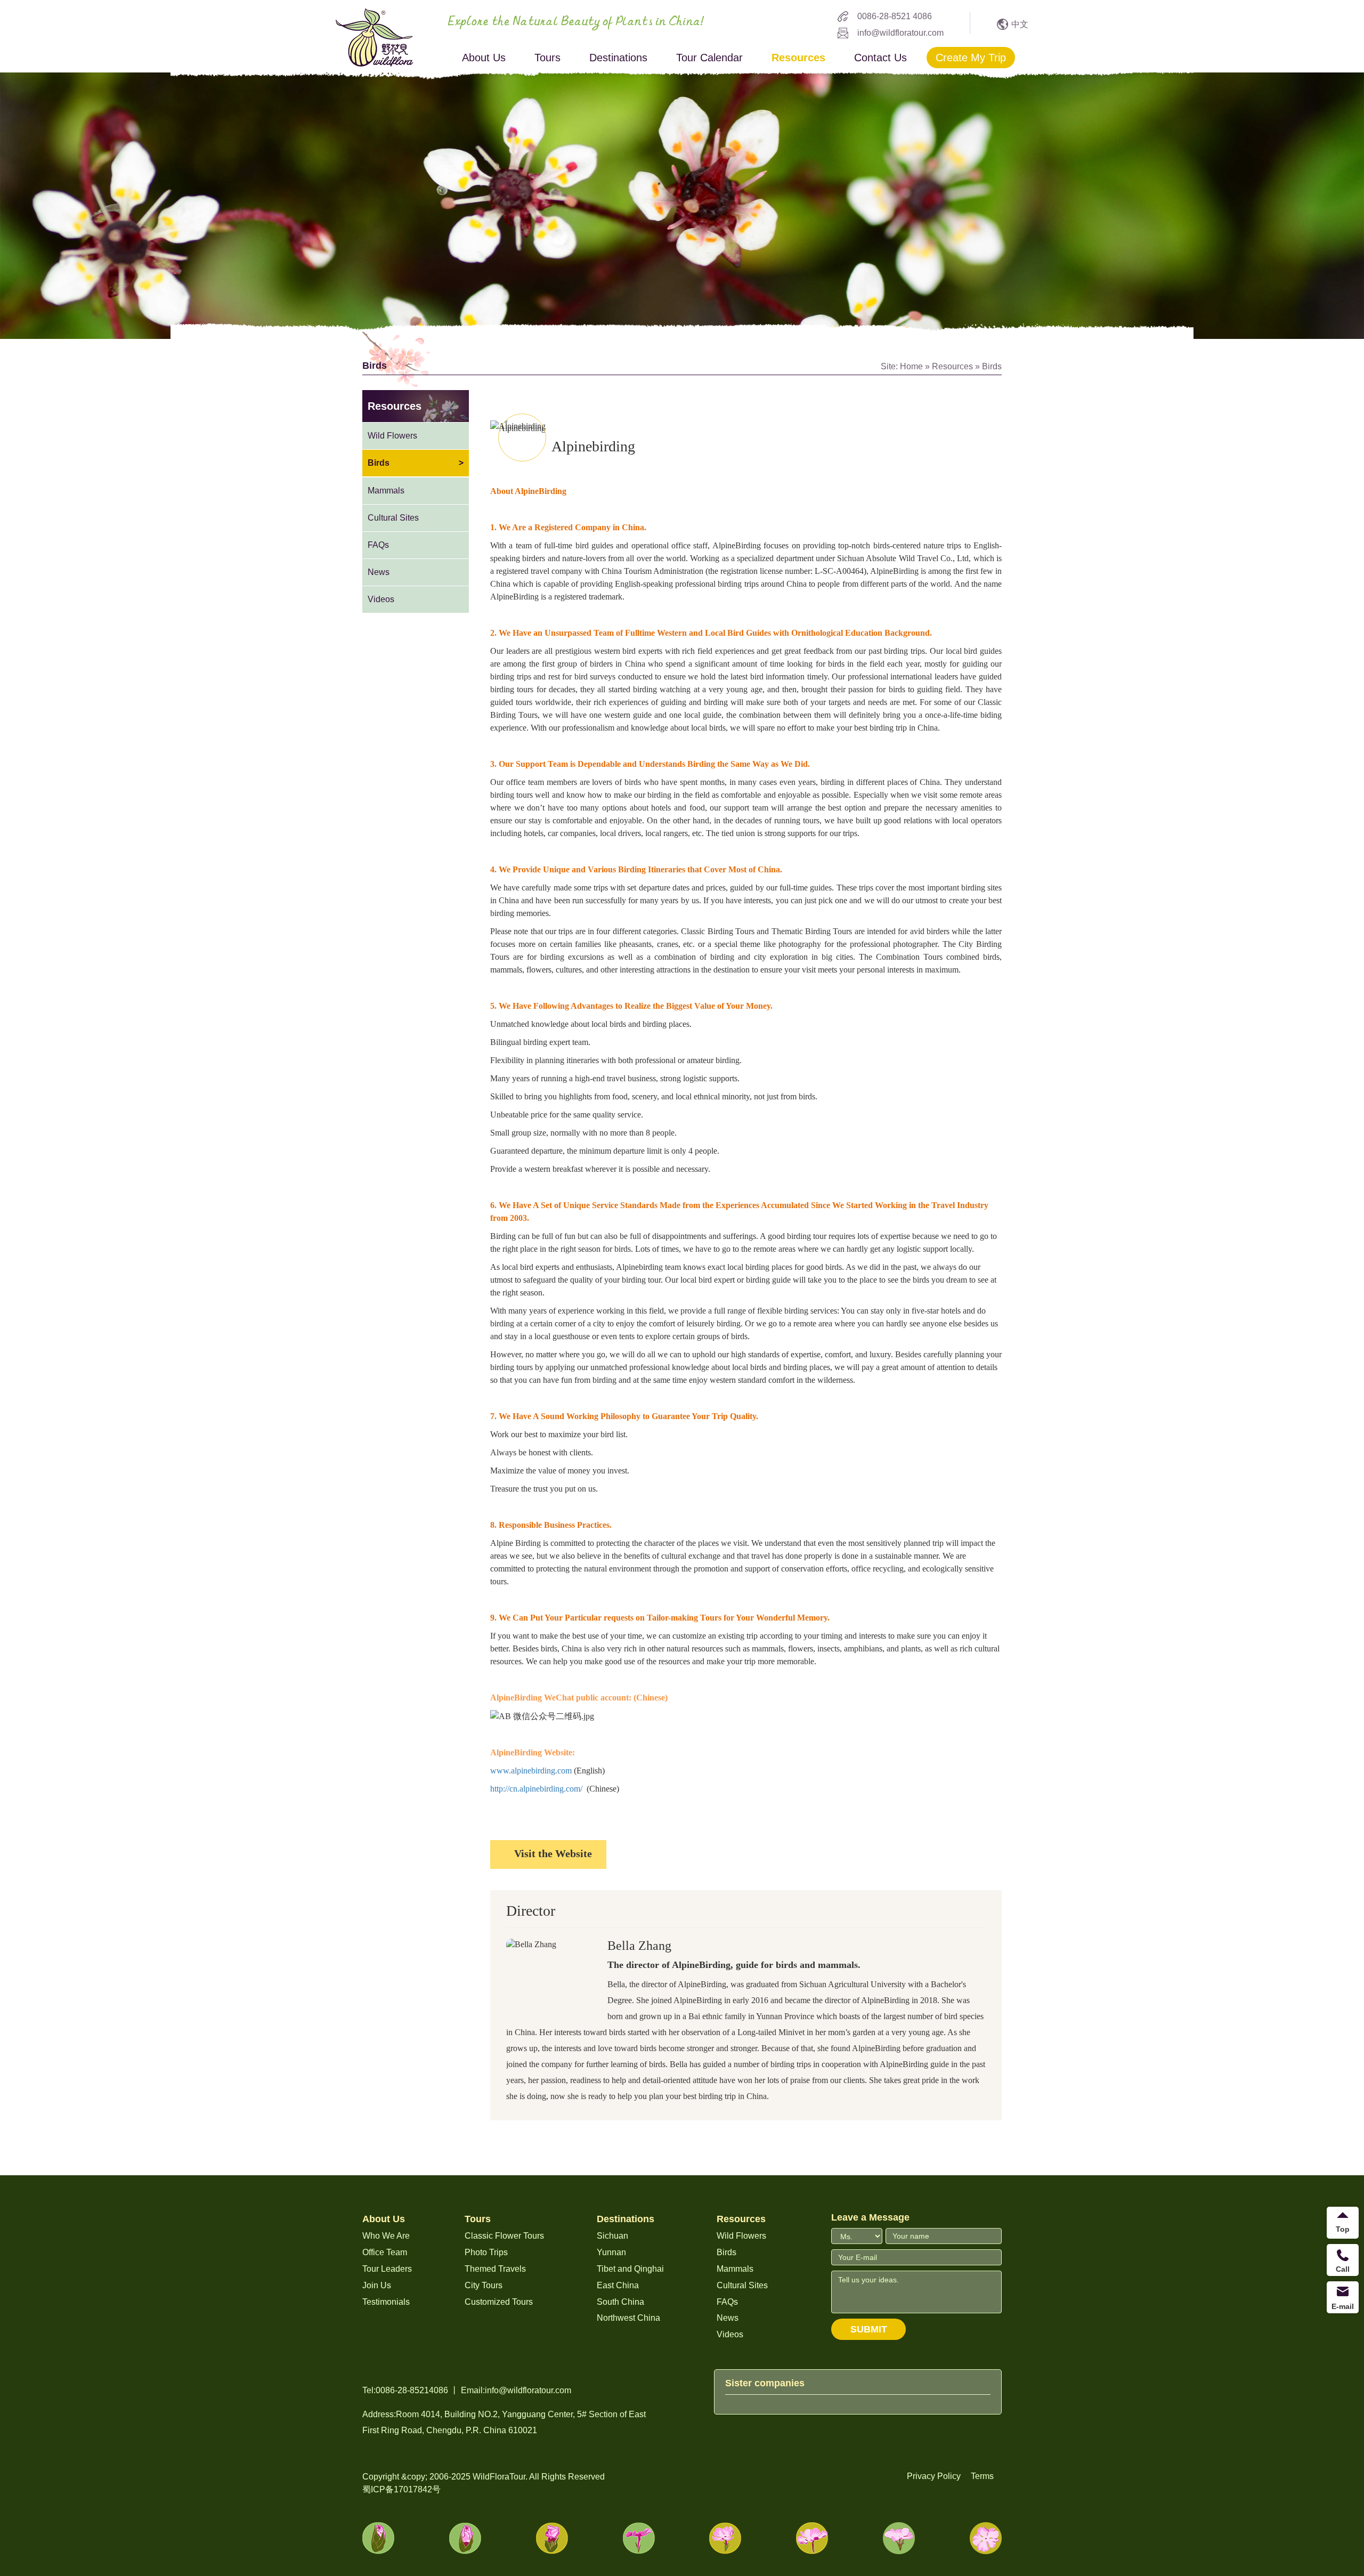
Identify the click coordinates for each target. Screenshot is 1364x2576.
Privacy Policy (934, 2476)
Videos (381, 599)
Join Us (377, 2285)
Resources (798, 58)
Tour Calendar (709, 58)
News (379, 572)
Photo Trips (486, 2252)
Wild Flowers (392, 436)
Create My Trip (971, 58)
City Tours (484, 2285)
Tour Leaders (387, 2269)
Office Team (385, 2252)
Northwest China (628, 2318)
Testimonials (386, 2302)
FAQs (378, 545)
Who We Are (386, 2236)
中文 (1020, 24)
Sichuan (612, 2236)
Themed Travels (495, 2269)
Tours (547, 58)
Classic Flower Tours (504, 2236)
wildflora (375, 37)
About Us (484, 58)
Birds (992, 366)
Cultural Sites (393, 518)
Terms (982, 2476)
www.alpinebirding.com (531, 1771)
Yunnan (611, 2252)
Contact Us (880, 58)
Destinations (618, 58)
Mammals (386, 491)
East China (618, 2285)
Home (911, 366)
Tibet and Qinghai (630, 2269)
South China (620, 2302)
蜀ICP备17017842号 (401, 2489)
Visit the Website (553, 1853)
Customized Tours (499, 2302)
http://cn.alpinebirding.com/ (536, 1789)
